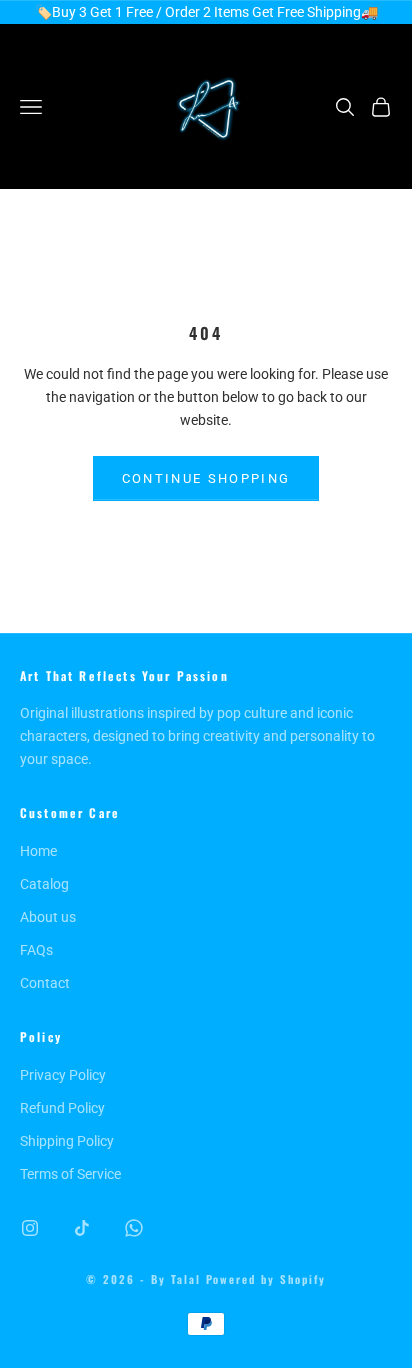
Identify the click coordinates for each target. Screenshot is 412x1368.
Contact (45, 983)
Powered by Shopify (266, 1279)
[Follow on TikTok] (82, 1228)
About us (48, 917)
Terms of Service (70, 1174)
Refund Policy (62, 1108)
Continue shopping (206, 478)
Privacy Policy (63, 1075)
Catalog (44, 884)
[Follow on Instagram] (30, 1228)
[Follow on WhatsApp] (134, 1228)
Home (38, 851)
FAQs (36, 950)
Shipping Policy (67, 1141)
